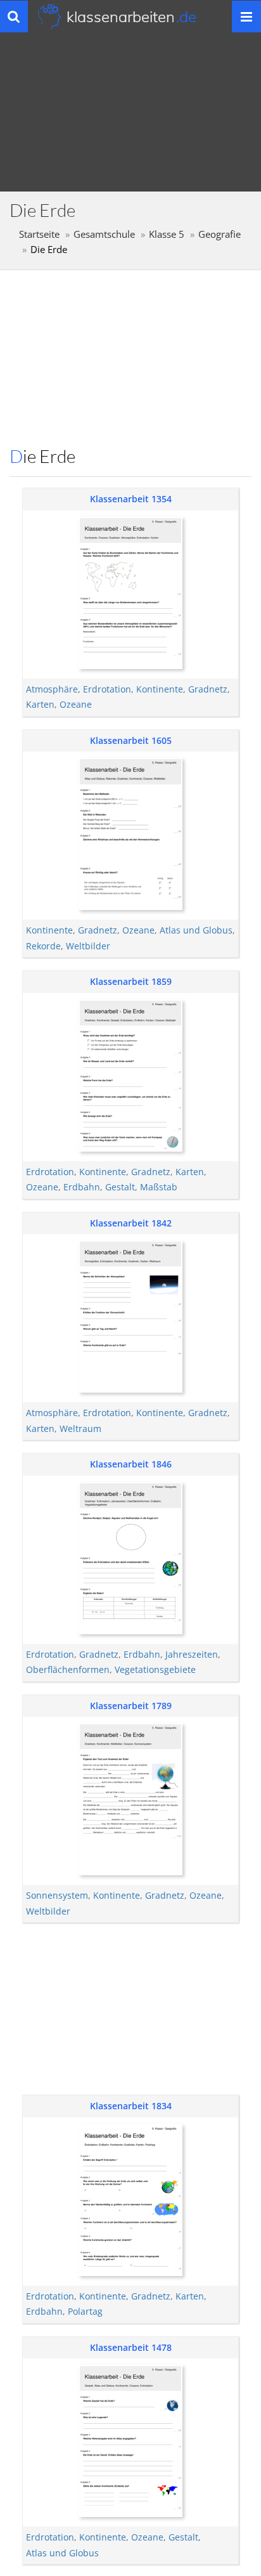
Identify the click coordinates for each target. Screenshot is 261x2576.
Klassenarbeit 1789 (131, 1706)
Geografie (220, 234)
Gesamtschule (104, 234)
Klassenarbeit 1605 (131, 740)
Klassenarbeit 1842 (131, 1223)
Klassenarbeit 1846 (131, 1464)
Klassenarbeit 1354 (131, 499)
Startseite (39, 234)
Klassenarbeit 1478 (131, 2347)
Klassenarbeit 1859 (131, 981)
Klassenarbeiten (131, 16)
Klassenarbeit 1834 (131, 2106)
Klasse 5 (167, 234)
